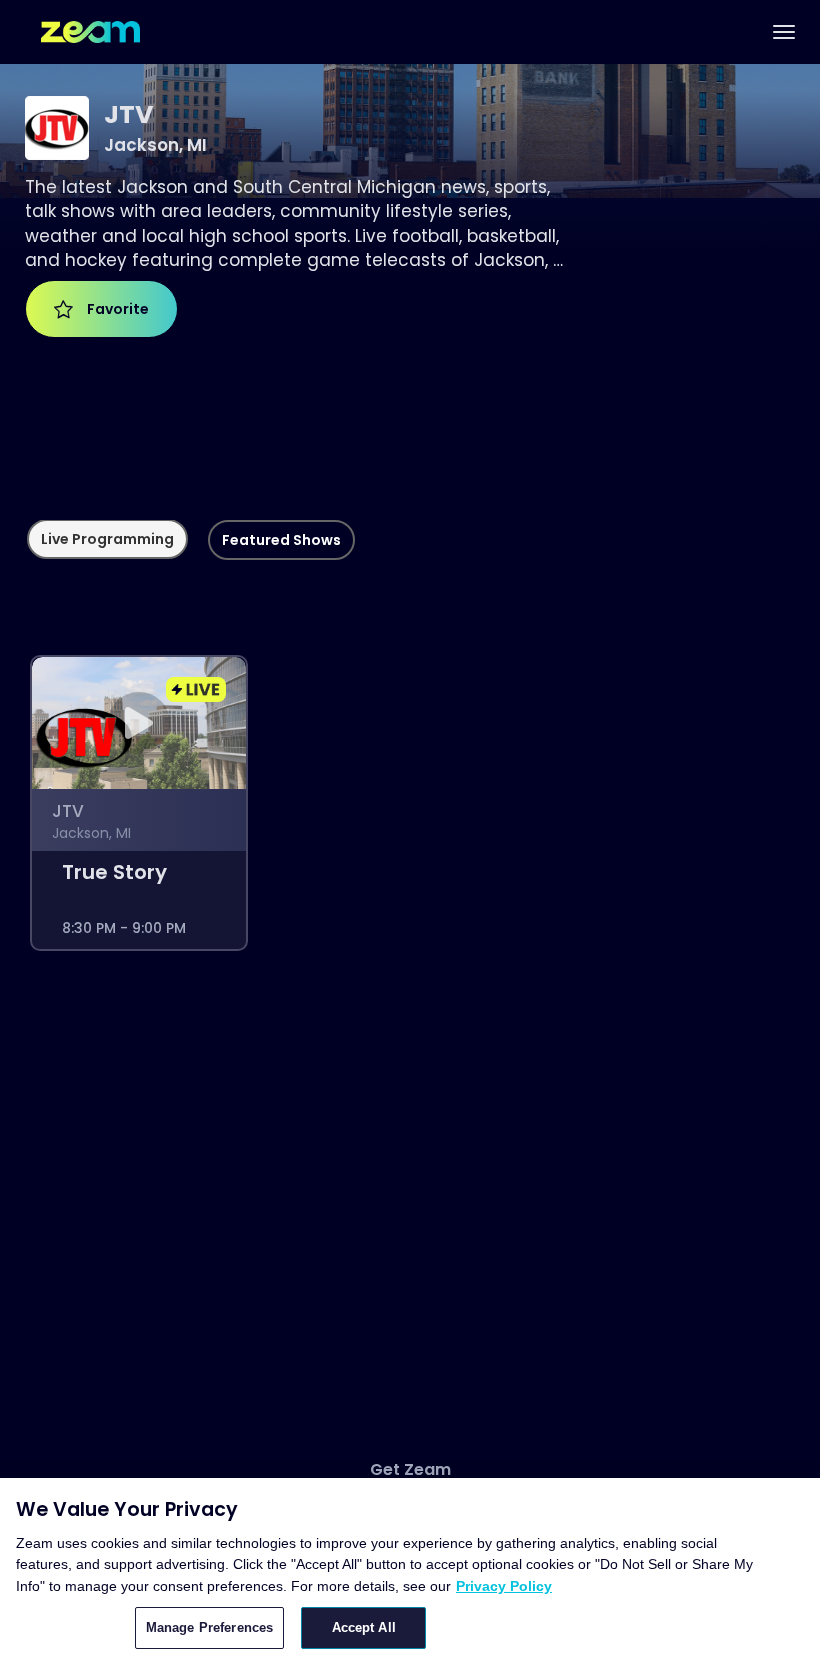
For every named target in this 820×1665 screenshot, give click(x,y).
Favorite (115, 309)
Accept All (364, 1627)
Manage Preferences (209, 1627)
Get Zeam (410, 1470)
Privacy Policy (504, 1586)
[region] (410, 1571)
